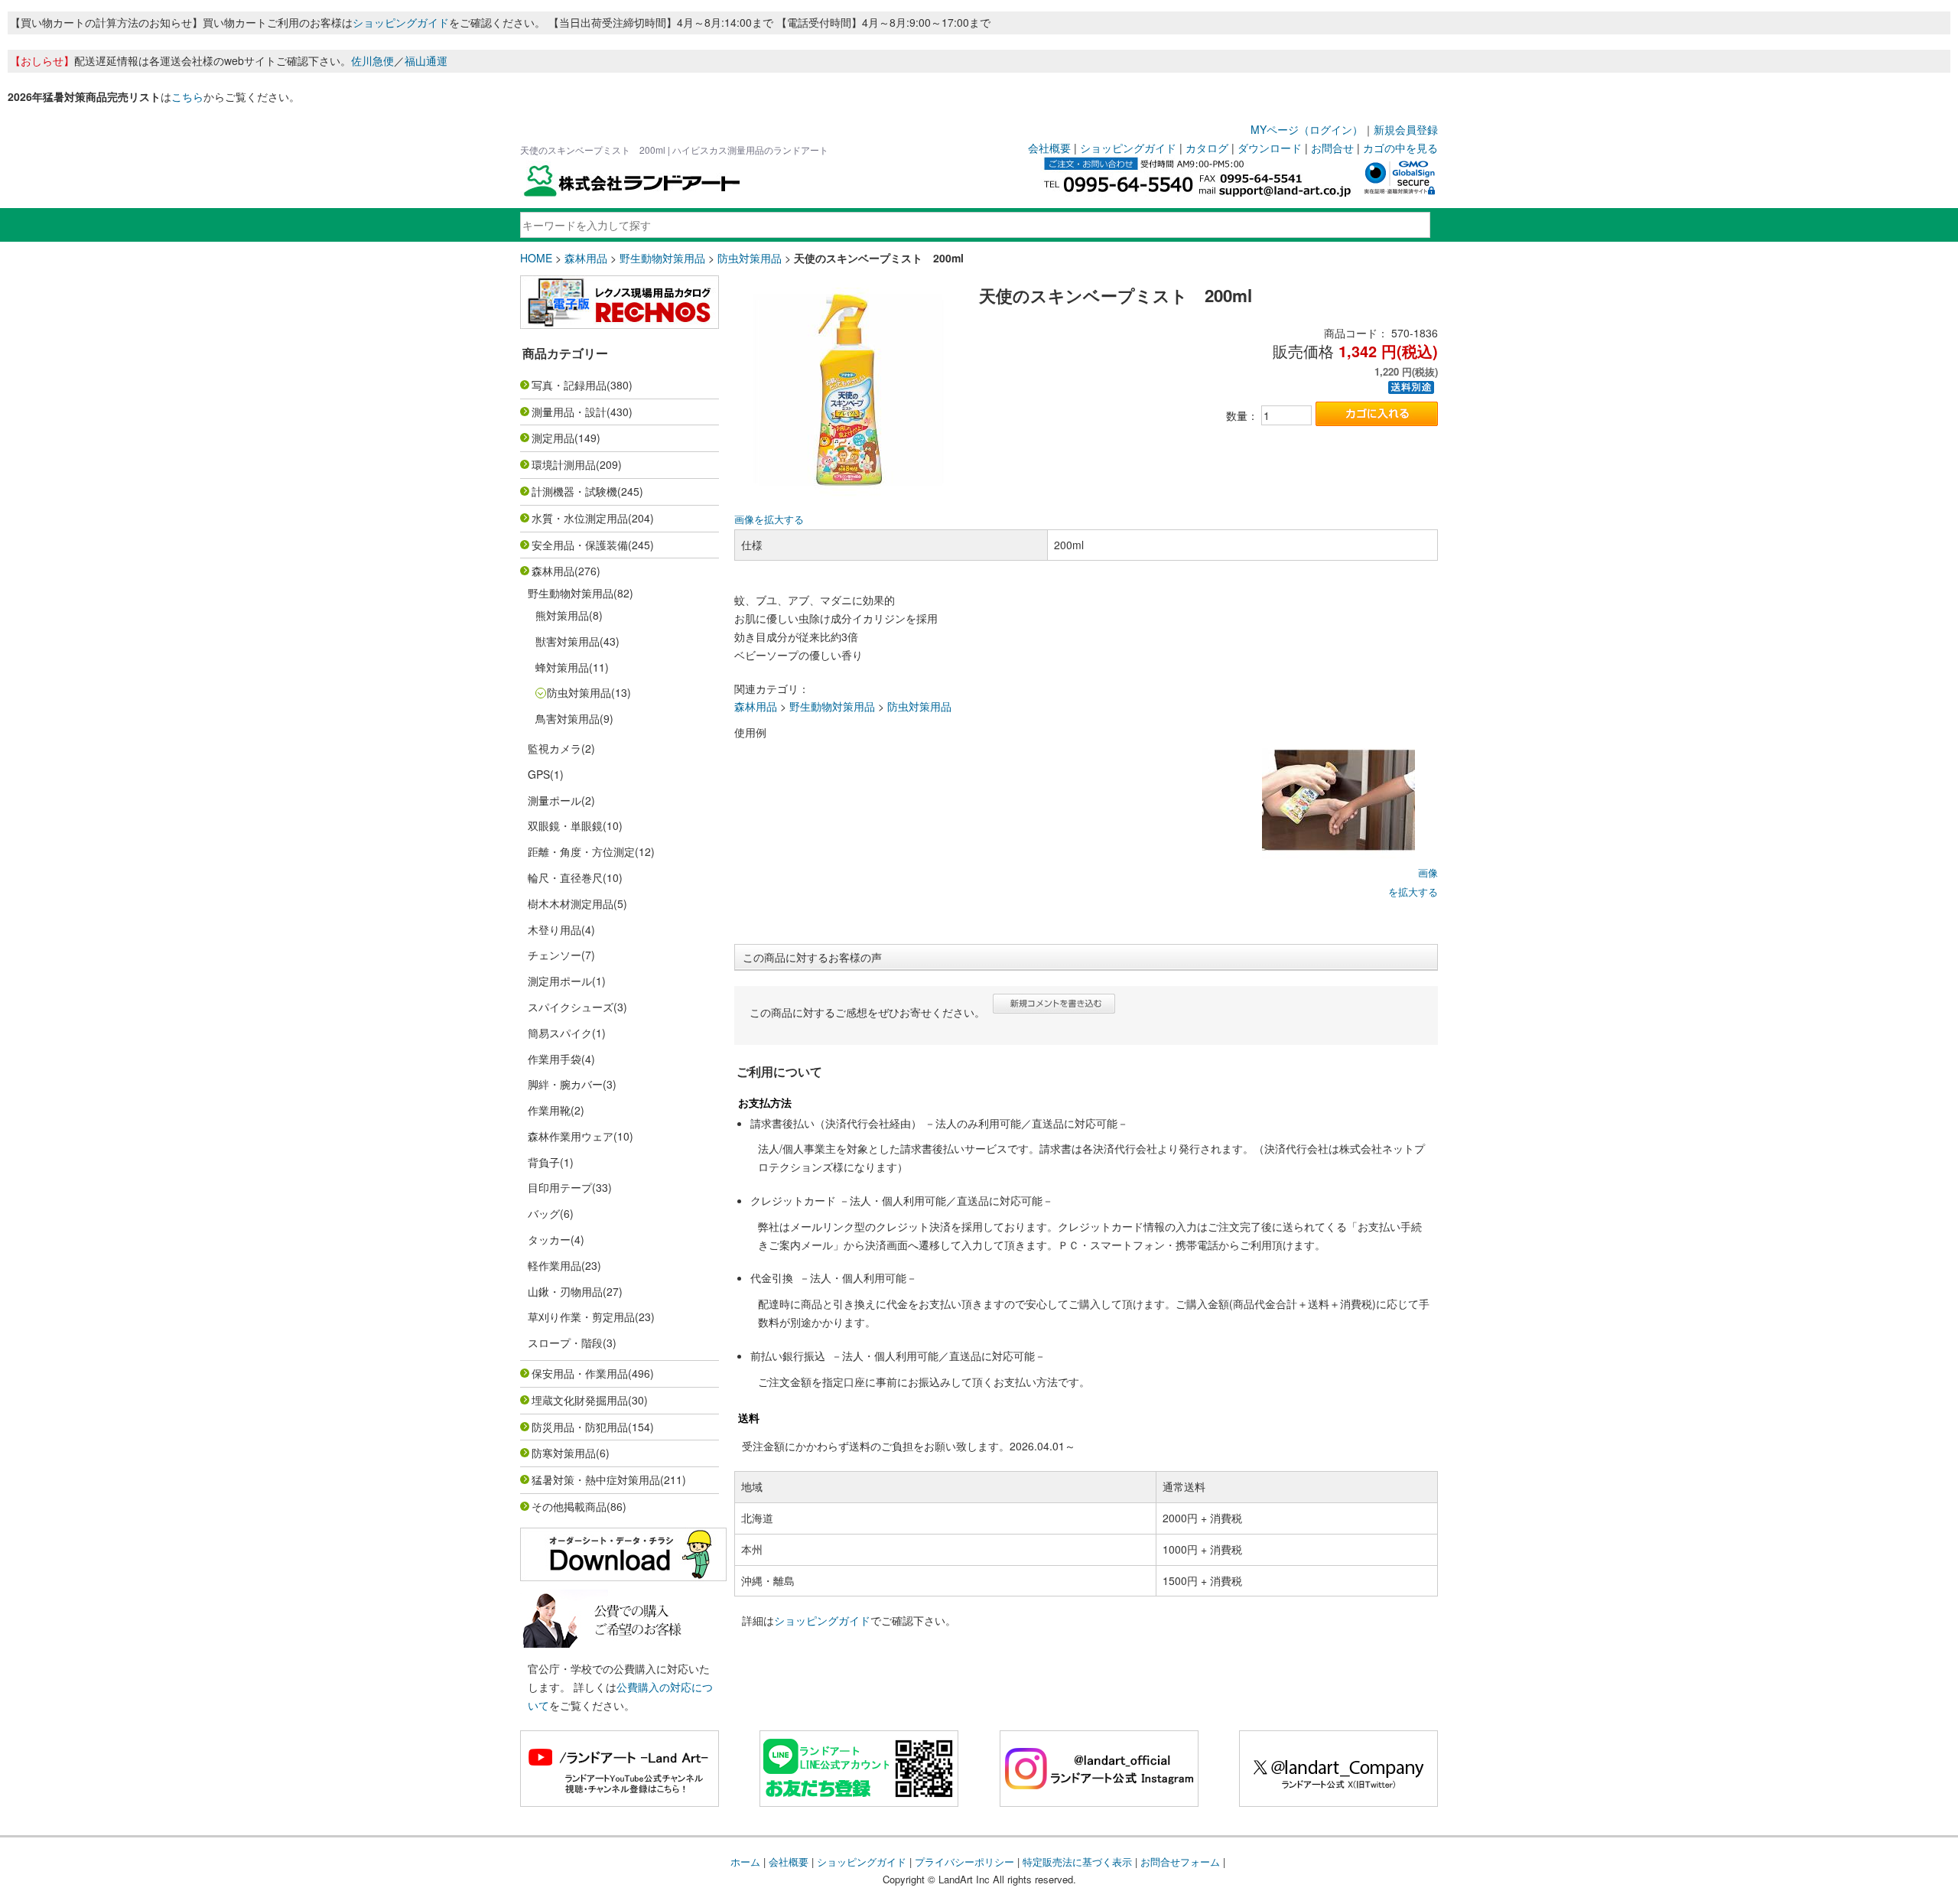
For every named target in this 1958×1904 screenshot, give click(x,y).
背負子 (544, 1162)
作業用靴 (549, 1110)
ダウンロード (1270, 148)
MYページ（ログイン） (1307, 129)
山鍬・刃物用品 (565, 1291)
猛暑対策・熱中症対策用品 (596, 1479)
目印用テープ (560, 1187)
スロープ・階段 (565, 1343)
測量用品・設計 (569, 412)
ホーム (745, 1862)
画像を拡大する (769, 519)
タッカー (549, 1239)
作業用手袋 (555, 1059)
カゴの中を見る (1400, 148)
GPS (539, 774)
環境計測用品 (564, 464)
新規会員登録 (1406, 129)
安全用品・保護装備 (580, 545)
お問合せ (1332, 148)
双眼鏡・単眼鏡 (565, 825)
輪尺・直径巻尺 (565, 877)
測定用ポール (560, 981)
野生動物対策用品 (662, 258)
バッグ (544, 1213)
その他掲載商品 (569, 1506)
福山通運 (426, 60)
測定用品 (553, 438)
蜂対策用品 (562, 667)
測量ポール (555, 800)
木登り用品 (555, 929)
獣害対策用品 (568, 641)
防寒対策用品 (564, 1453)
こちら (187, 96)
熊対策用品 (562, 615)
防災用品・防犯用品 (580, 1427)
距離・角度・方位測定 (581, 851)
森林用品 (586, 258)
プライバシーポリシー (964, 1862)
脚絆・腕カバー (565, 1084)
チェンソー (555, 955)
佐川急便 (372, 60)
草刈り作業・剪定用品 (581, 1317)
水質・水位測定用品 (580, 518)
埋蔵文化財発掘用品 (580, 1400)
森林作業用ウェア (571, 1136)
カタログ (1207, 148)
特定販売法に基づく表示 (1077, 1862)
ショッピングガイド (401, 22)
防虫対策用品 (750, 258)
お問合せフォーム (1180, 1862)
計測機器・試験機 (574, 491)
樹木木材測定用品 (571, 903)
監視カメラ (555, 748)
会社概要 (1049, 148)
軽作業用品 (555, 1265)
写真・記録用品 (569, 385)
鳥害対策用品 (568, 718)
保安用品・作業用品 (580, 1373)
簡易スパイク (560, 1033)
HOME (536, 258)
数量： (1242, 415)
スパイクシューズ (571, 1007)
